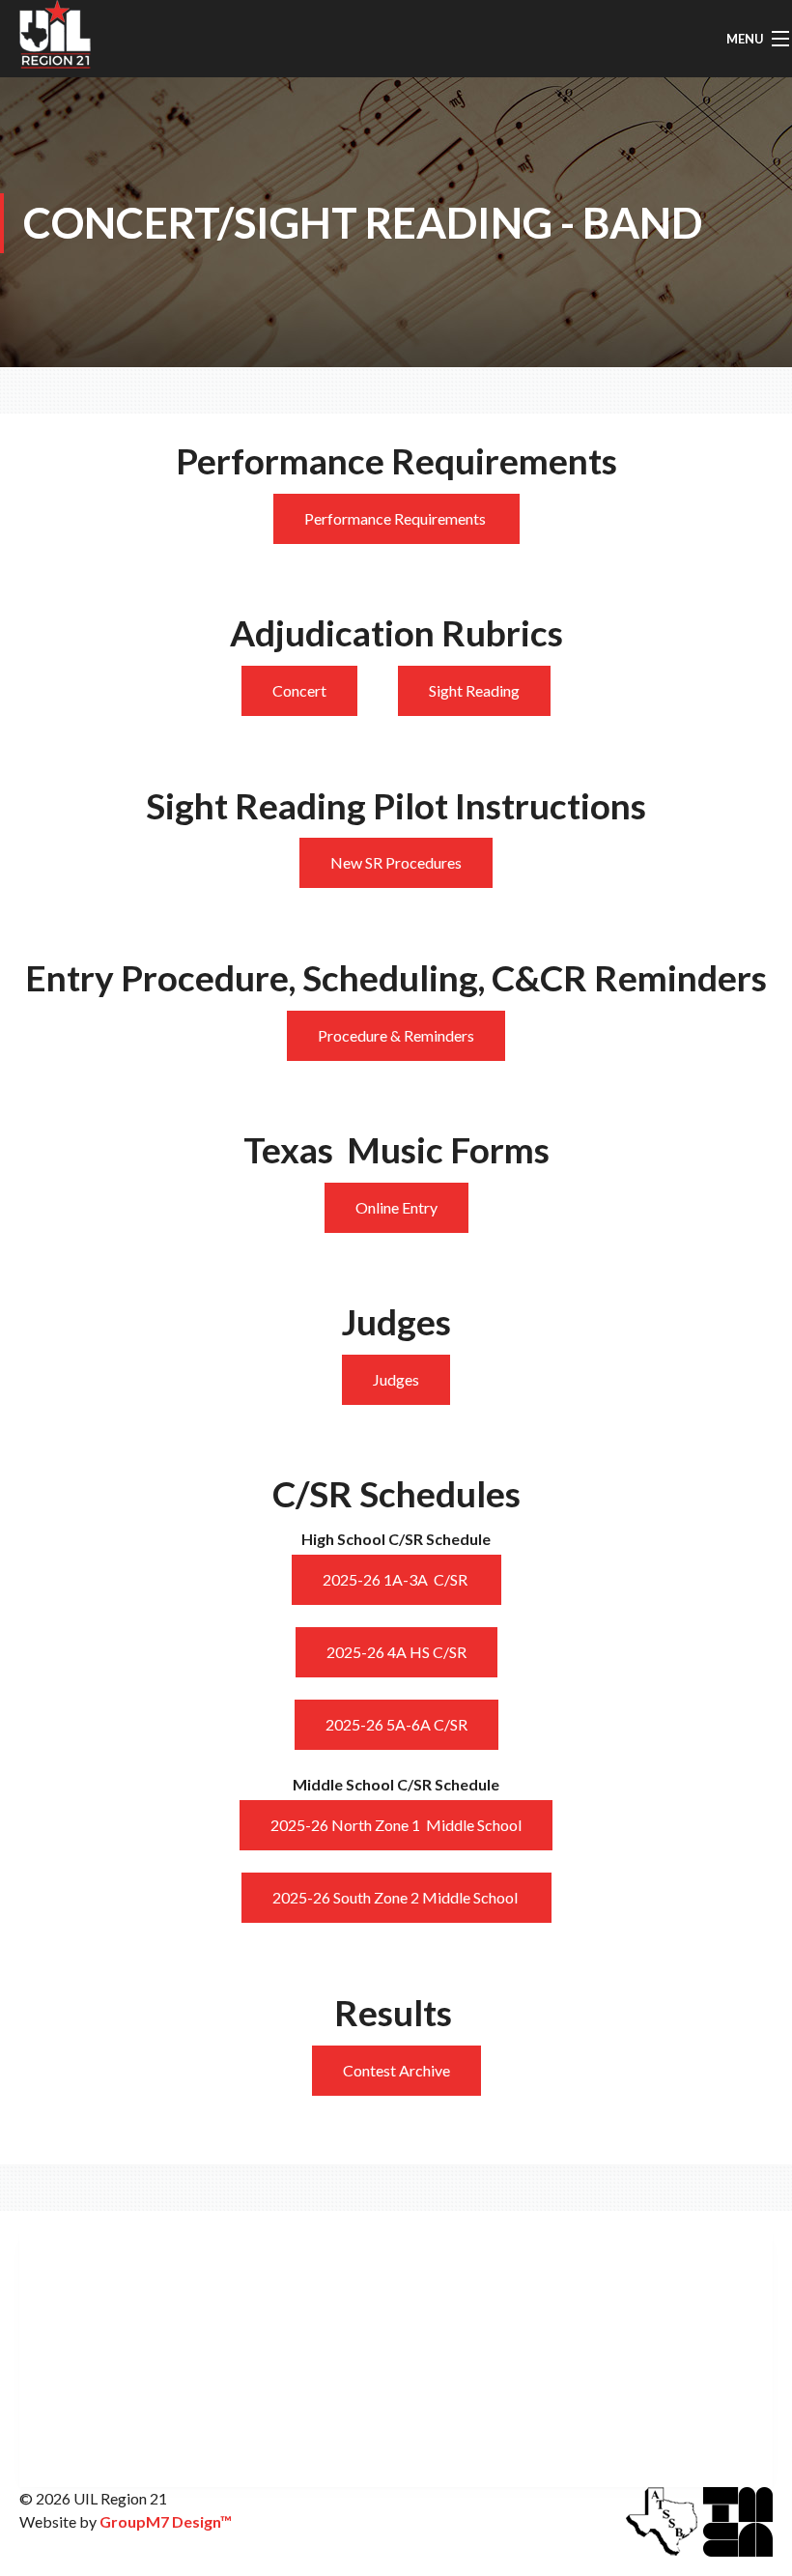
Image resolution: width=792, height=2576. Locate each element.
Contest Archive (396, 2070)
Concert (299, 690)
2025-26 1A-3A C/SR (396, 1579)
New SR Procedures (396, 862)
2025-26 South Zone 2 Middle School (396, 1897)
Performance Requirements (396, 518)
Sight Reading (474, 690)
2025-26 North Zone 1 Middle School (396, 1825)
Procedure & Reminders (396, 1035)
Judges (396, 1379)
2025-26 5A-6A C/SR (396, 1724)
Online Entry (396, 1207)
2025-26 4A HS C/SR (396, 1652)
